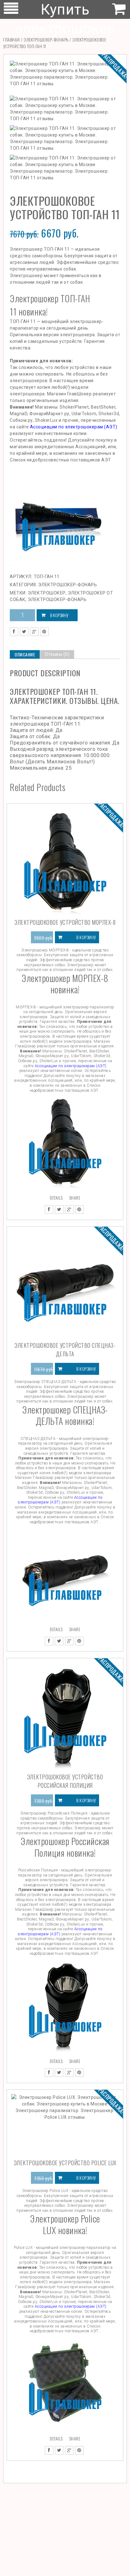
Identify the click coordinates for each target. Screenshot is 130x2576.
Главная (12, 39)
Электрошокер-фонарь (46, 39)
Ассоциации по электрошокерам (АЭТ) (74, 427)
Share (75, 1198)
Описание (25, 654)
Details (56, 1198)
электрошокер (47, 593)
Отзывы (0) (57, 654)
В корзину (59, 615)
